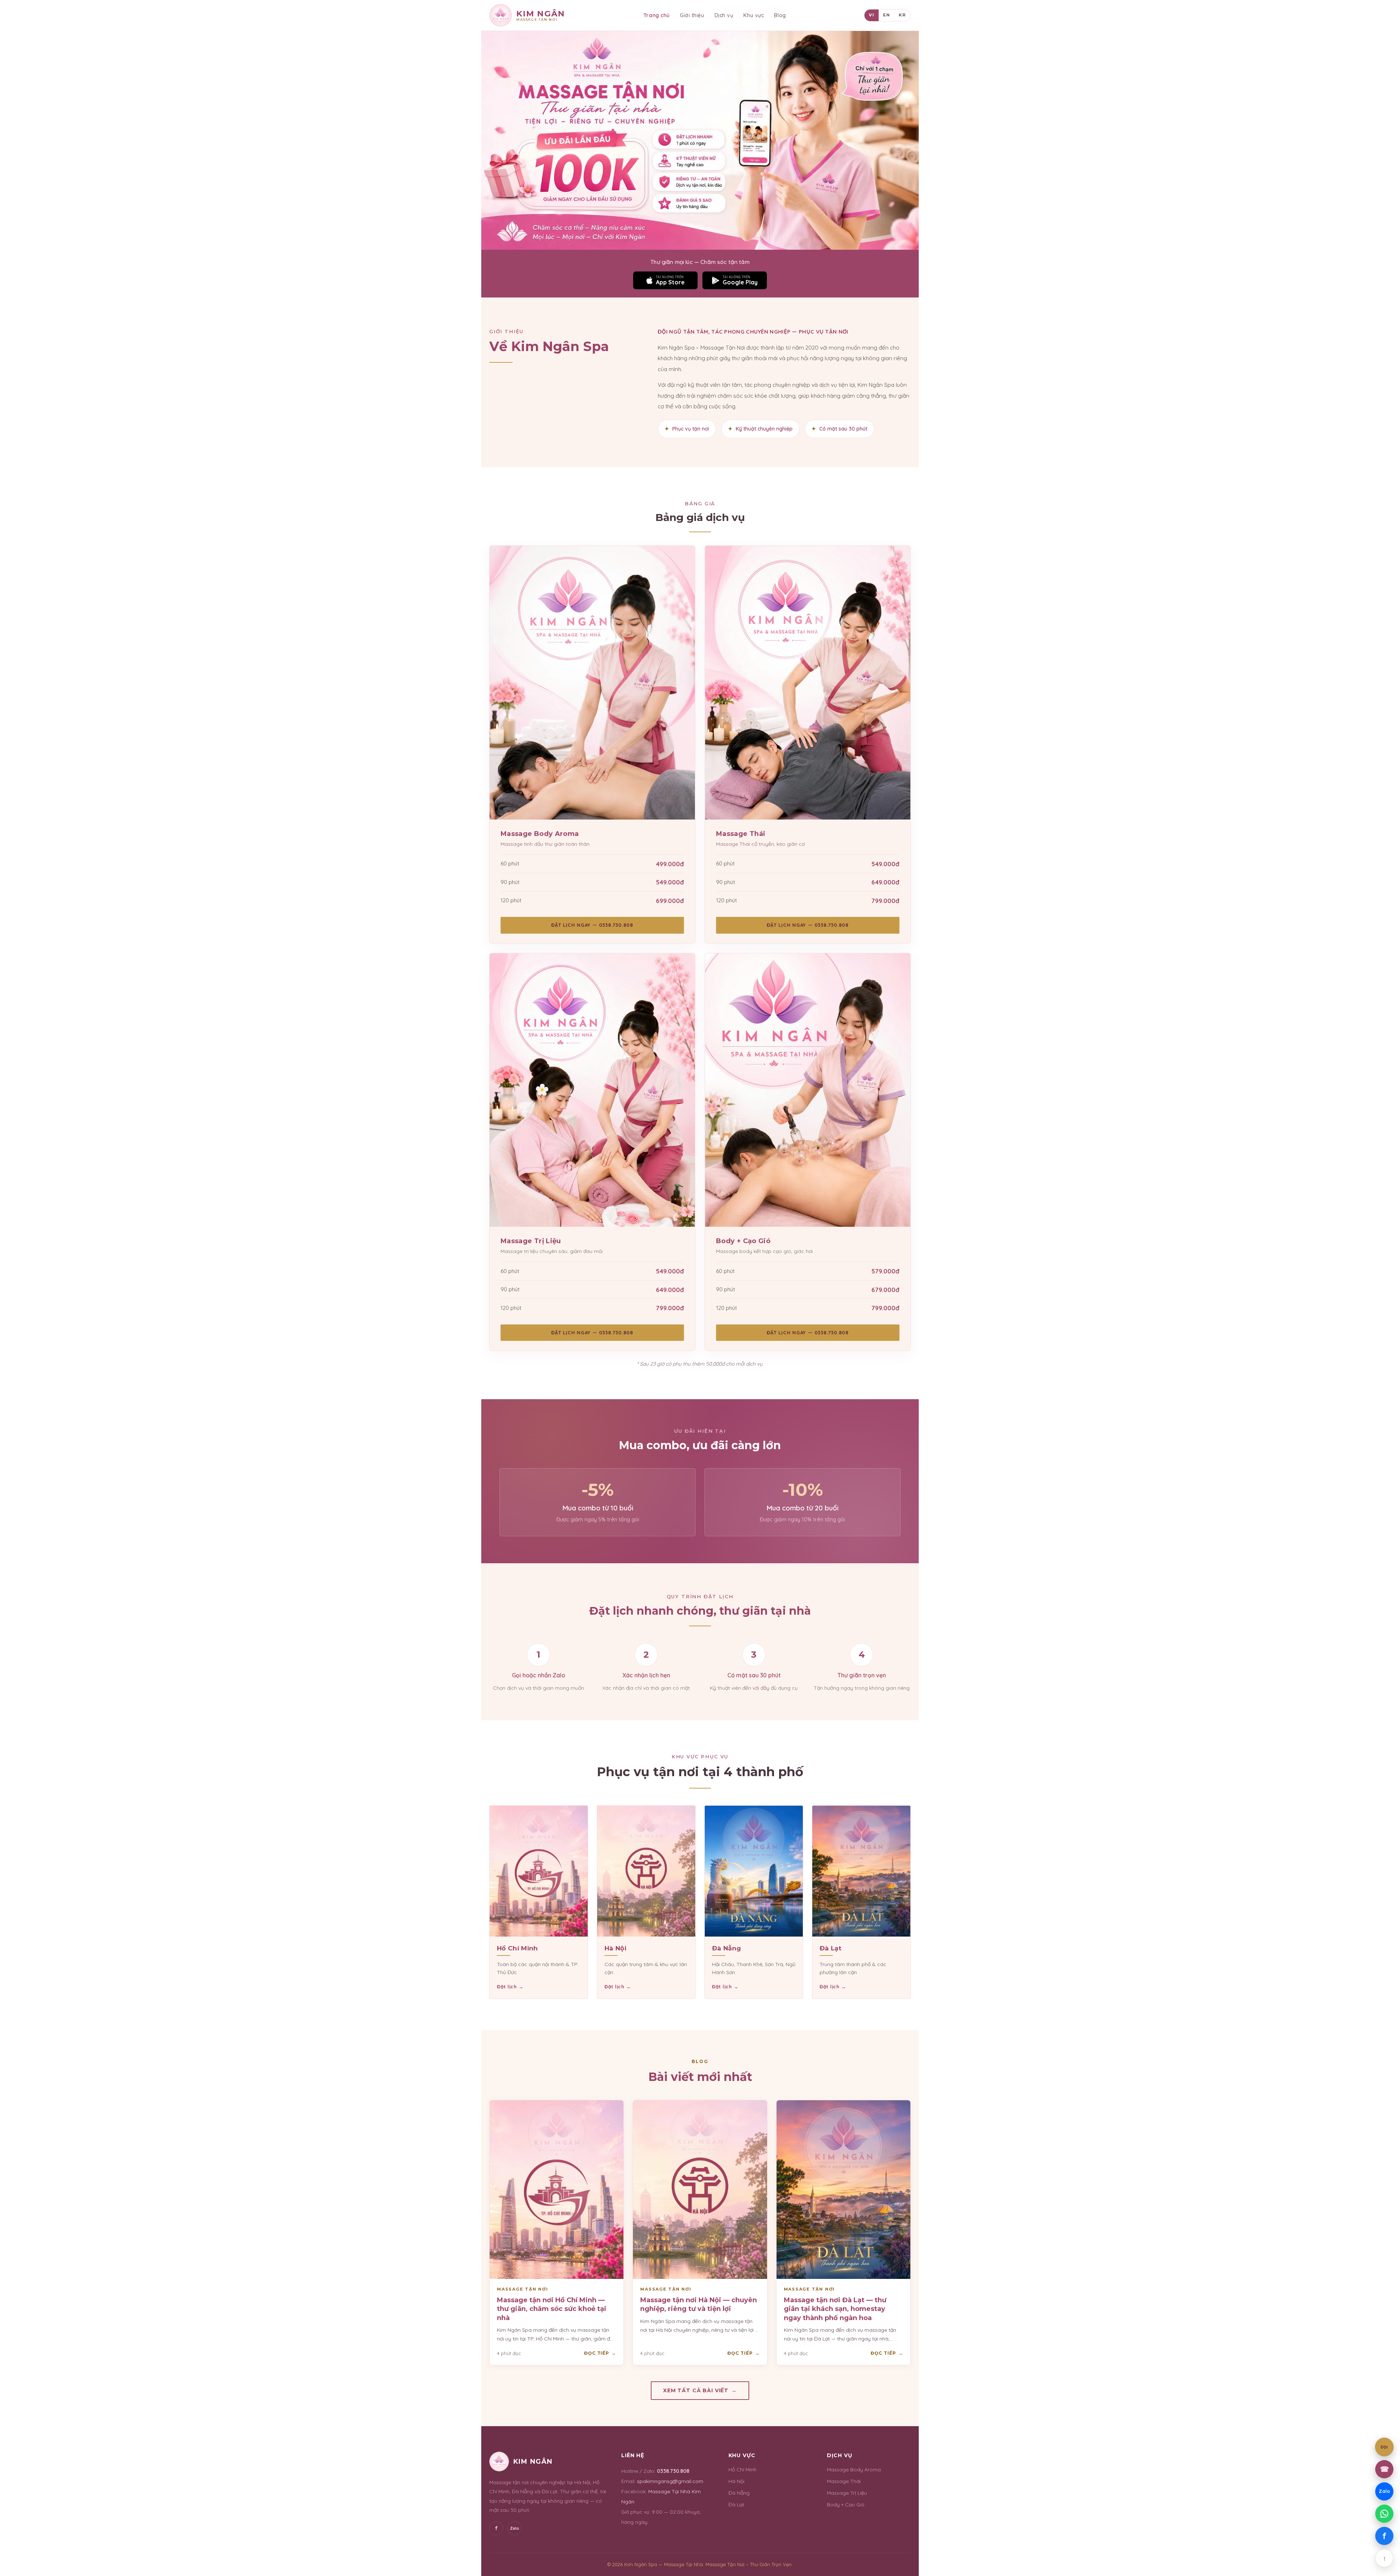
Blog (780, 15)
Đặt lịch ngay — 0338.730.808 (592, 925)
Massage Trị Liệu (847, 2493)
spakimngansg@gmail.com (670, 2481)
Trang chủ (657, 15)
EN (886, 15)
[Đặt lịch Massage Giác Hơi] (808, 1090)
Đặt (1384, 2447)
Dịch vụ (724, 15)
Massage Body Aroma (854, 2470)
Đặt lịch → (510, 1987)
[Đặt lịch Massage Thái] (808, 683)
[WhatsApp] (1384, 2514)
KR (902, 15)
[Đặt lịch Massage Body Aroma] (592, 683)
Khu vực (754, 15)
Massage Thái (844, 2481)
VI (872, 15)
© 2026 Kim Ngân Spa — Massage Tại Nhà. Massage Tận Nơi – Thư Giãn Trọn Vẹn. (700, 2564)
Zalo (515, 2528)
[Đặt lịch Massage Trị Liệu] (592, 1090)
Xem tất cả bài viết (700, 2390)
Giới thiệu (692, 15)
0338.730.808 (673, 2471)
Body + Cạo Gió (846, 2505)
